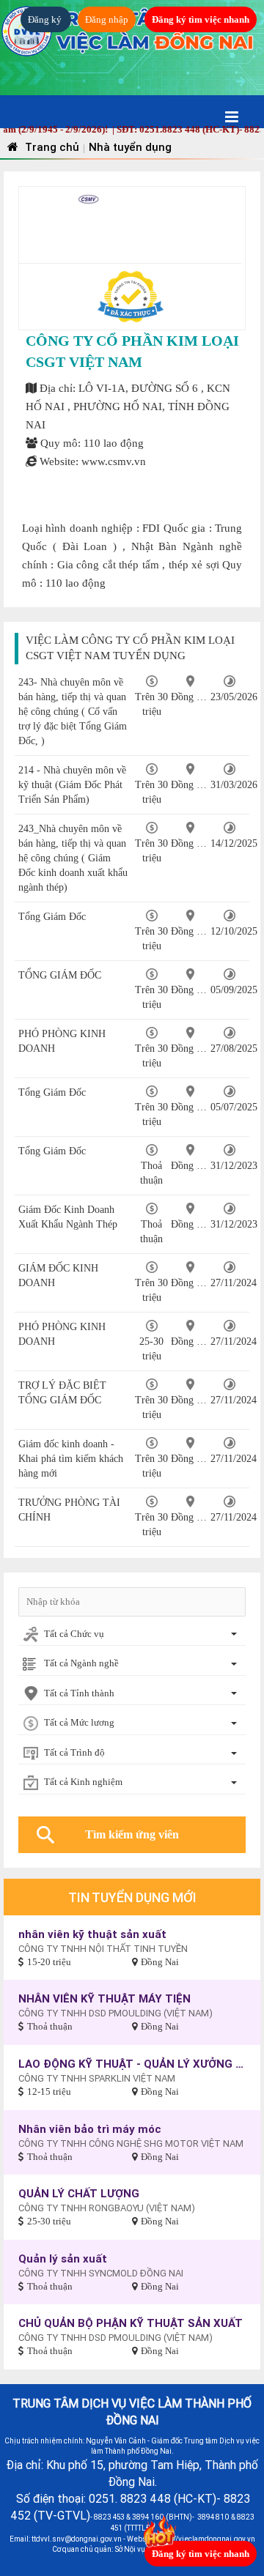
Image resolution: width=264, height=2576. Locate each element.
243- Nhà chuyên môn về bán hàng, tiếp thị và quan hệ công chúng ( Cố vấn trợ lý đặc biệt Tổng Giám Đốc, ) (73, 712)
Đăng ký (46, 19)
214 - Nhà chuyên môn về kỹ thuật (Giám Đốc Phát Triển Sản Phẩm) (72, 785)
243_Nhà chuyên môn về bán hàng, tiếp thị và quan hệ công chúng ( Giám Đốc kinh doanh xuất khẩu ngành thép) (73, 858)
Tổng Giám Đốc (52, 917)
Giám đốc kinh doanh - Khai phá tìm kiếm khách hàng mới (71, 1459)
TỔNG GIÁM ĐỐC (60, 975)
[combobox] (132, 1635)
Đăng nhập (107, 19)
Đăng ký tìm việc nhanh (201, 19)
